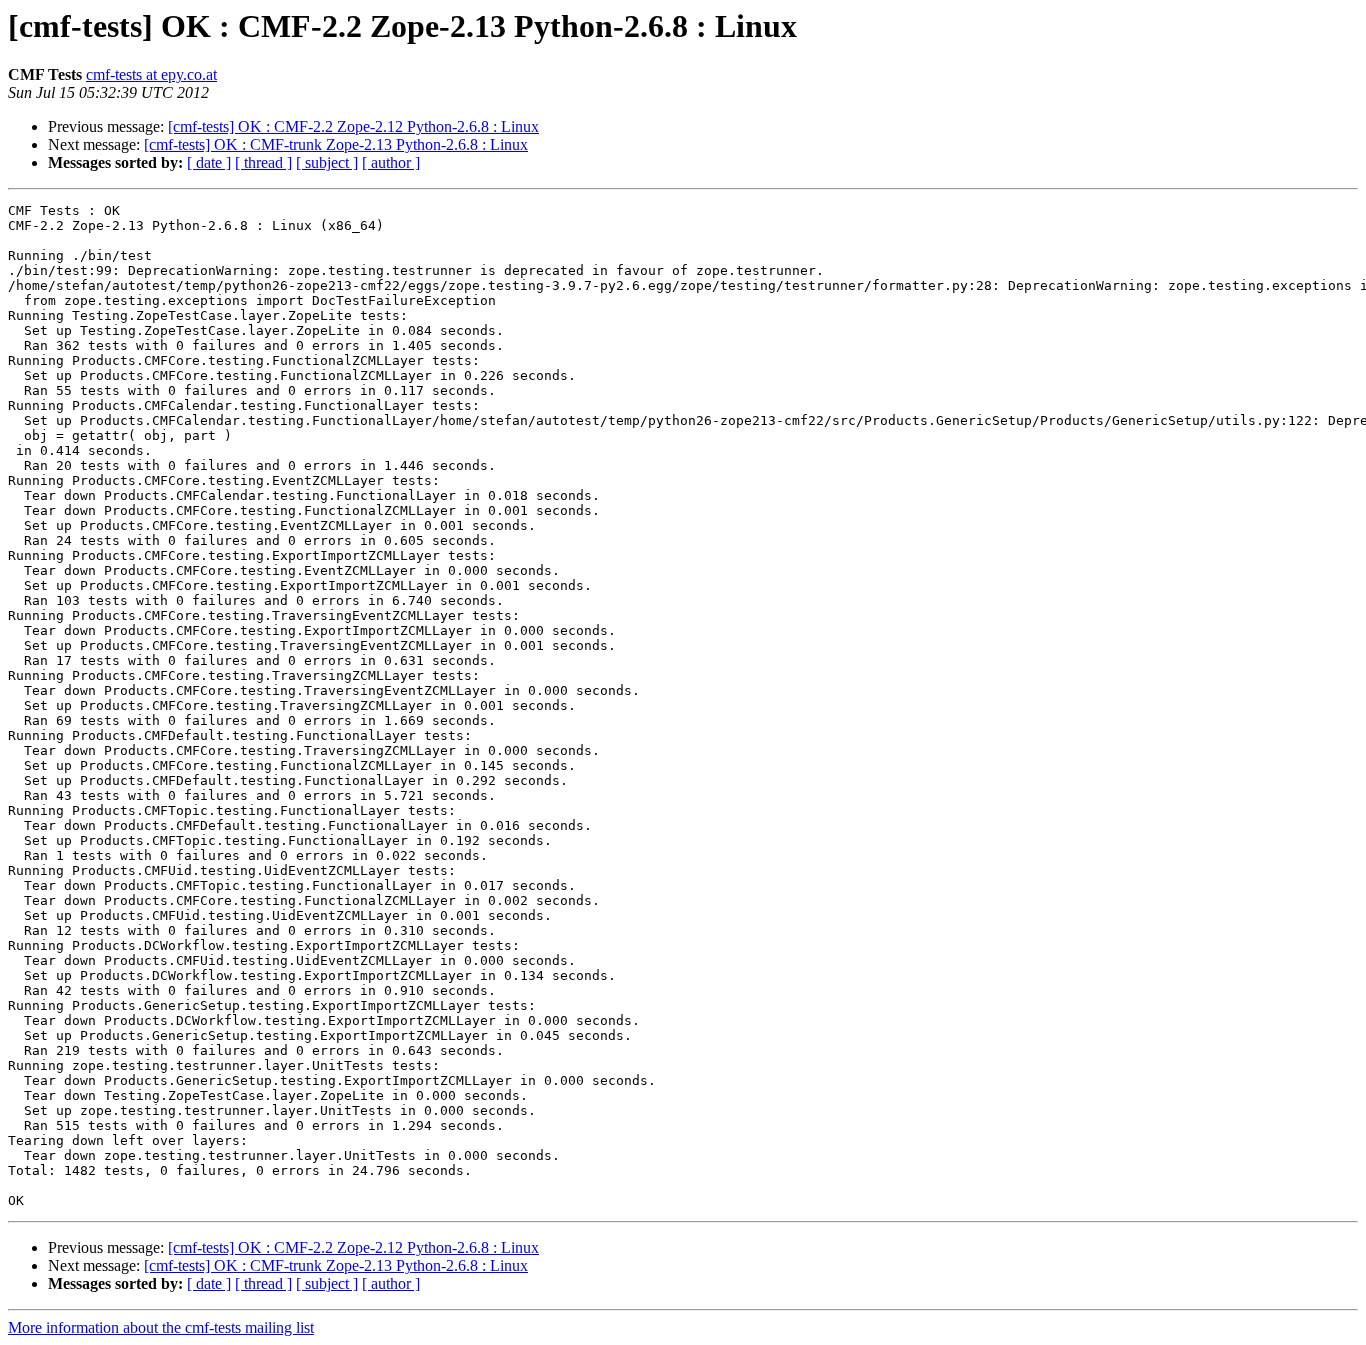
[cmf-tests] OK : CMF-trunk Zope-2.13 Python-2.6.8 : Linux (336, 144)
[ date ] (209, 162)
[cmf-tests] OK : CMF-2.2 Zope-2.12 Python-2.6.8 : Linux (353, 126)
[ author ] (391, 162)
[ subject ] (327, 162)
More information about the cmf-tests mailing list (161, 1327)
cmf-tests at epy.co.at (151, 74)
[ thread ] (263, 162)
